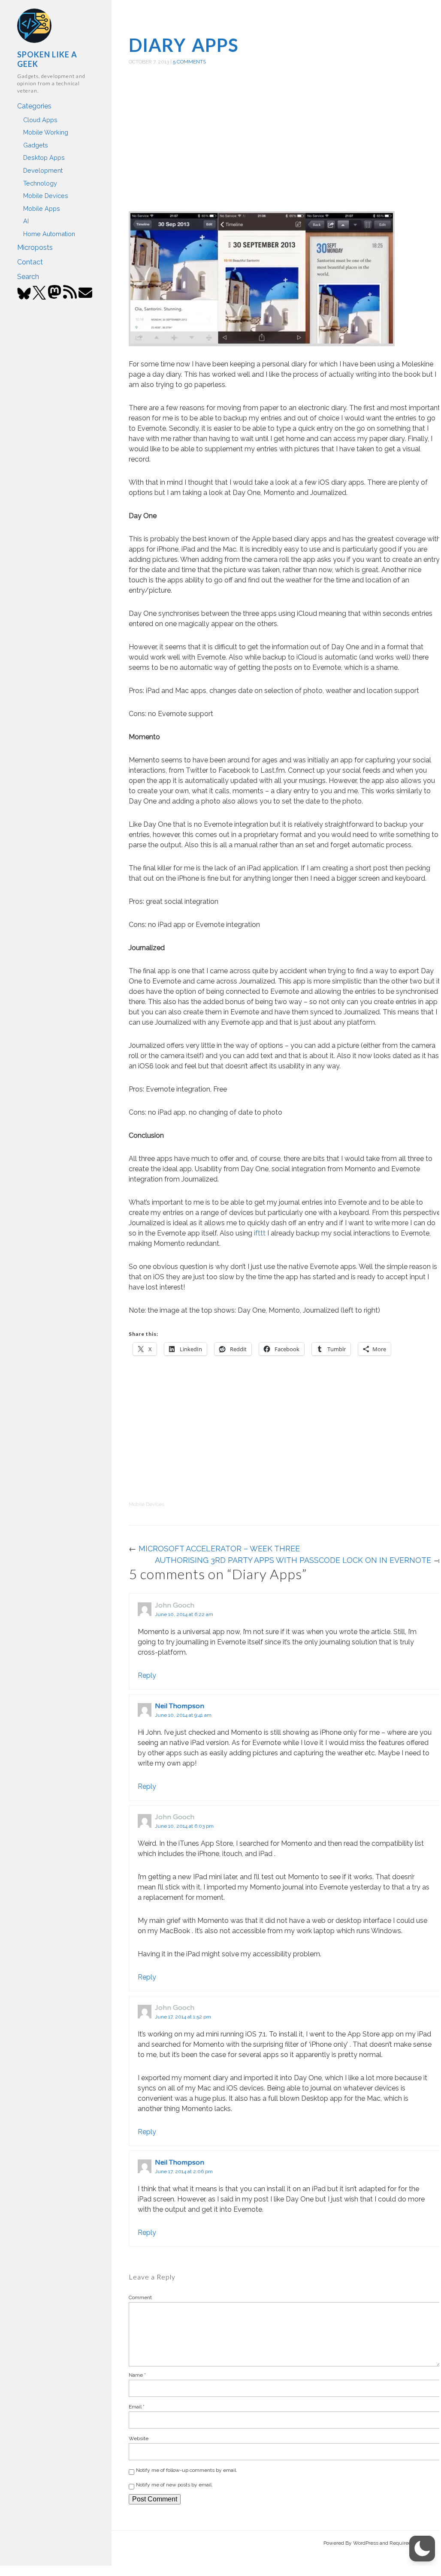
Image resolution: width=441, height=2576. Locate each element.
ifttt (260, 1233)
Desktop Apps (44, 157)
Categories (34, 106)
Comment (140, 2297)
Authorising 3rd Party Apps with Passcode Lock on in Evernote (293, 1560)
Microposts (35, 247)
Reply (147, 1675)
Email (137, 2407)
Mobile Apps (42, 208)
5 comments (189, 62)
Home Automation (49, 234)
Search (28, 277)
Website (139, 2438)
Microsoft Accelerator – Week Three (219, 1549)
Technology (40, 183)
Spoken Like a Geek (47, 59)
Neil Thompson (180, 1706)
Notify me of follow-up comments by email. (187, 2470)
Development (43, 170)
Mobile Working (46, 132)
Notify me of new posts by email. (174, 2485)
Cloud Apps (40, 120)
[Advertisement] (285, 147)
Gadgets (36, 145)
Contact (30, 262)
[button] (422, 2549)
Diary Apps (184, 45)
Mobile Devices (46, 196)
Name (137, 2375)
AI (26, 221)
